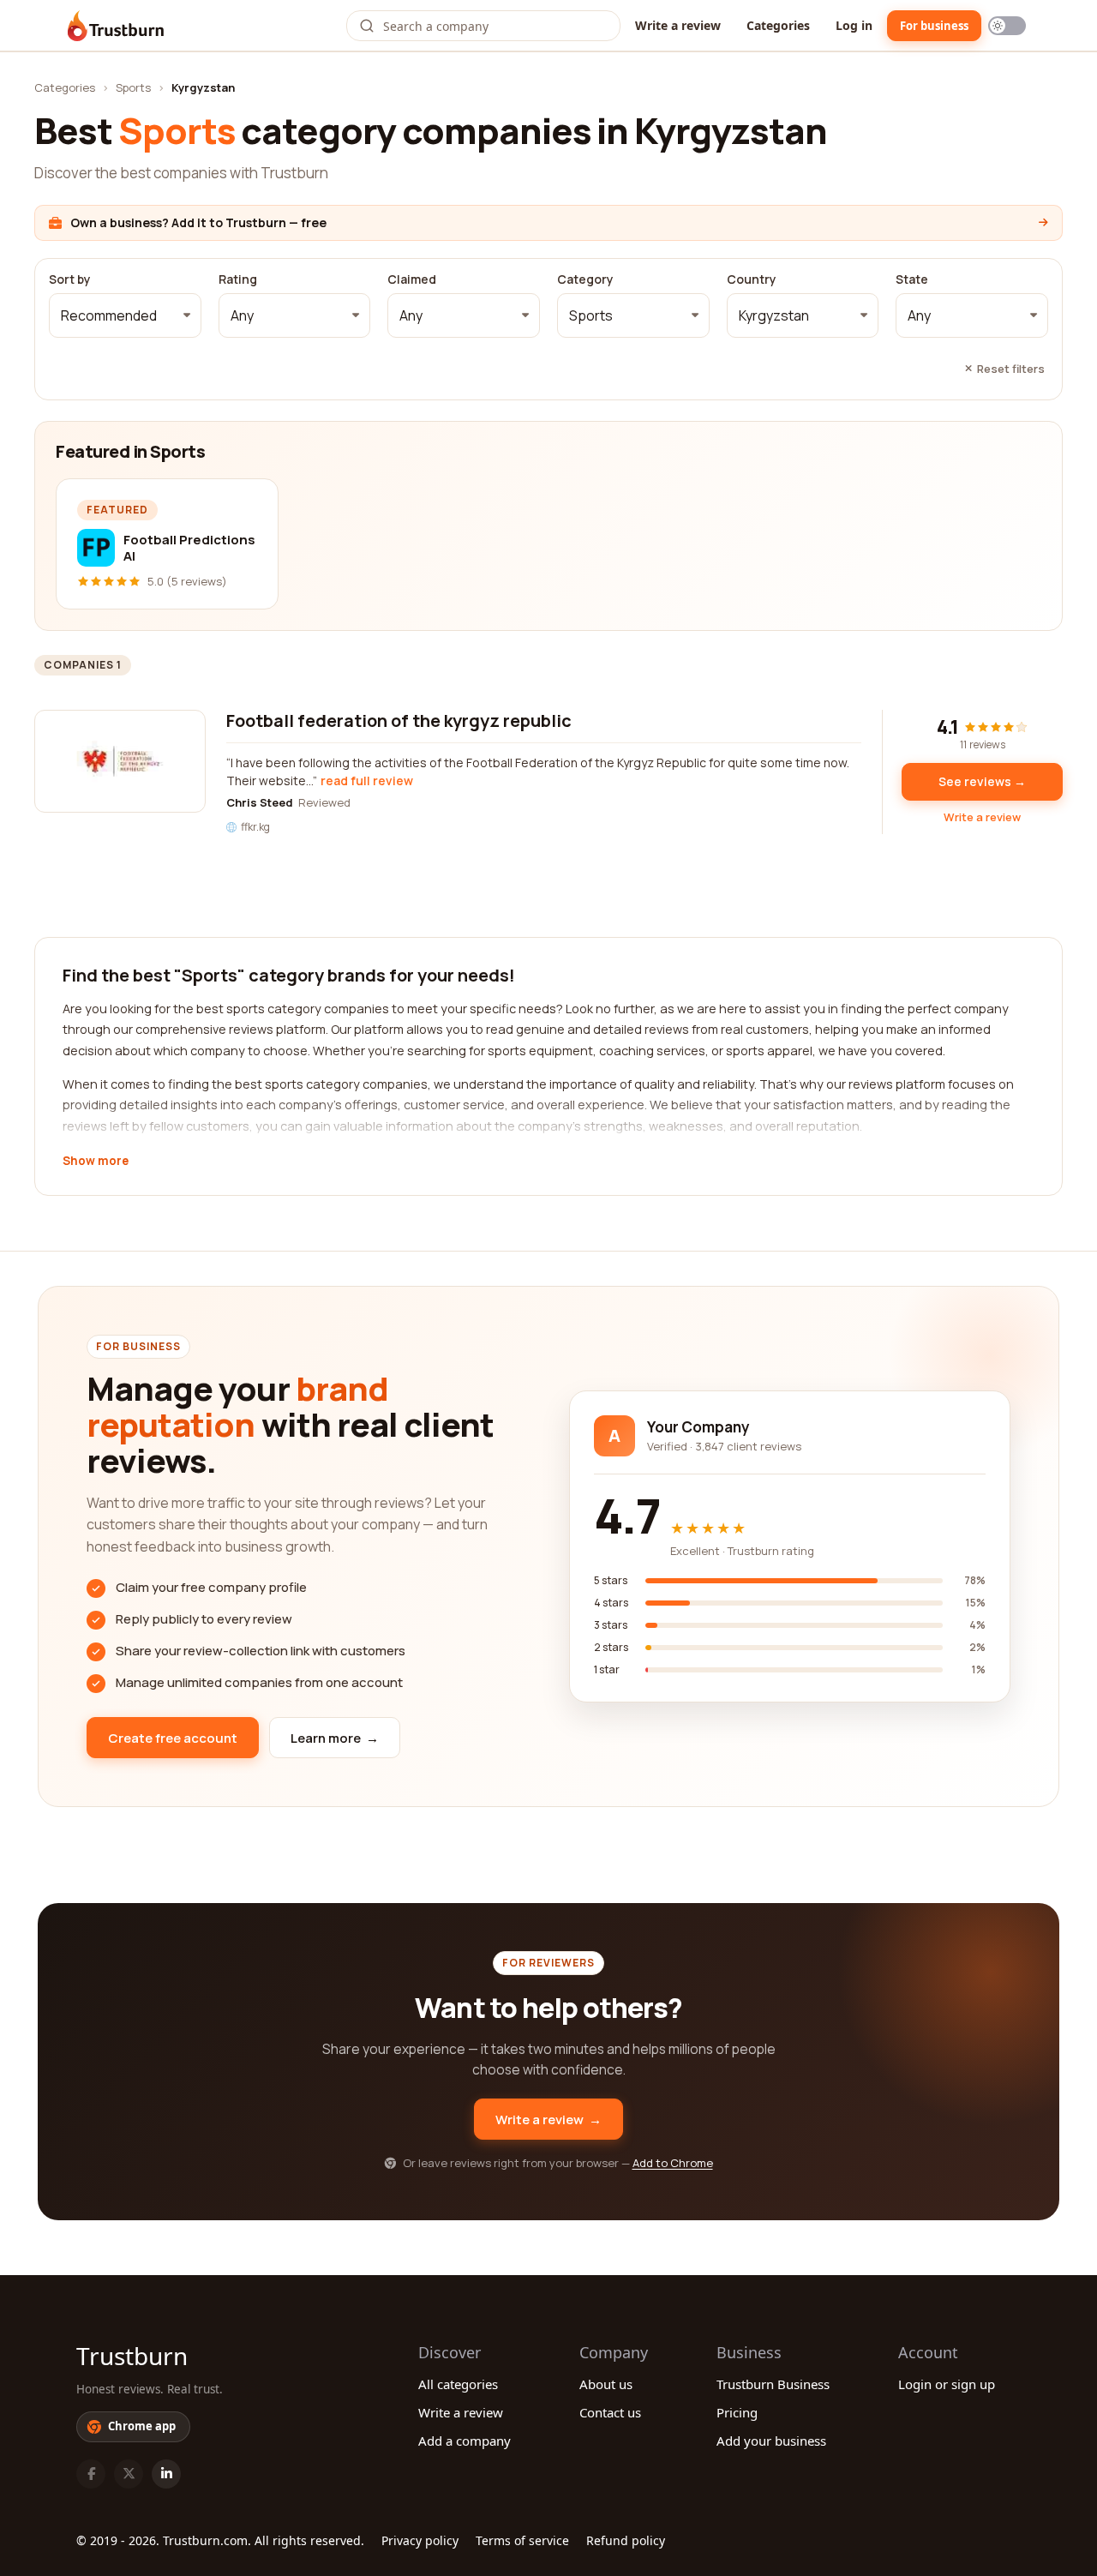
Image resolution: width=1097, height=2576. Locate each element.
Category (585, 279)
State (912, 279)
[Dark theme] (1007, 26)
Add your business (771, 2441)
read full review (367, 781)
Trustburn (132, 2356)
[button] (125, 315)
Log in (854, 25)
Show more (96, 1162)
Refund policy (626, 2540)
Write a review (678, 25)
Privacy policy (420, 2540)
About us (606, 2384)
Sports (133, 87)
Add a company (465, 2441)
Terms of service (522, 2540)
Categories (778, 25)
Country (752, 279)
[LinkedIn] (166, 2474)
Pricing (737, 2412)
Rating (238, 279)
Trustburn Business (773, 2384)
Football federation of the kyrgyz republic (399, 721)
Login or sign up (947, 2384)
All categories (458, 2384)
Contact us (610, 2412)
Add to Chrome (673, 2163)
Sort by (70, 279)
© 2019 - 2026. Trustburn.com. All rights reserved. (220, 2540)
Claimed (412, 279)
